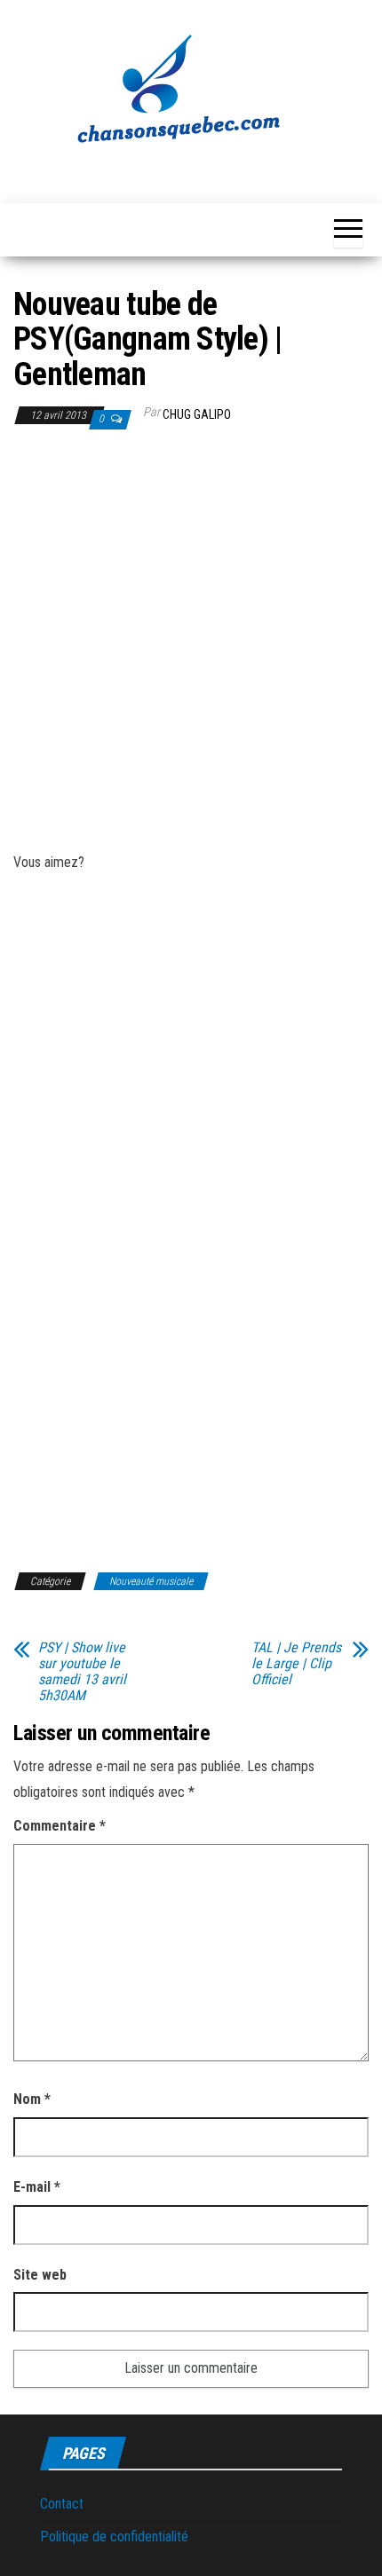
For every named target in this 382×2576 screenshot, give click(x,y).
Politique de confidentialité (114, 2537)
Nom (32, 2099)
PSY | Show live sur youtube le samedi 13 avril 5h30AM (82, 1672)
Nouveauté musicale (151, 1581)
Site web (40, 2275)
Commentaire (60, 1826)
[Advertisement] (191, 643)
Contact (62, 2504)
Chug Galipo (197, 414)
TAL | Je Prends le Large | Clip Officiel (296, 1664)
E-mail (37, 2187)
